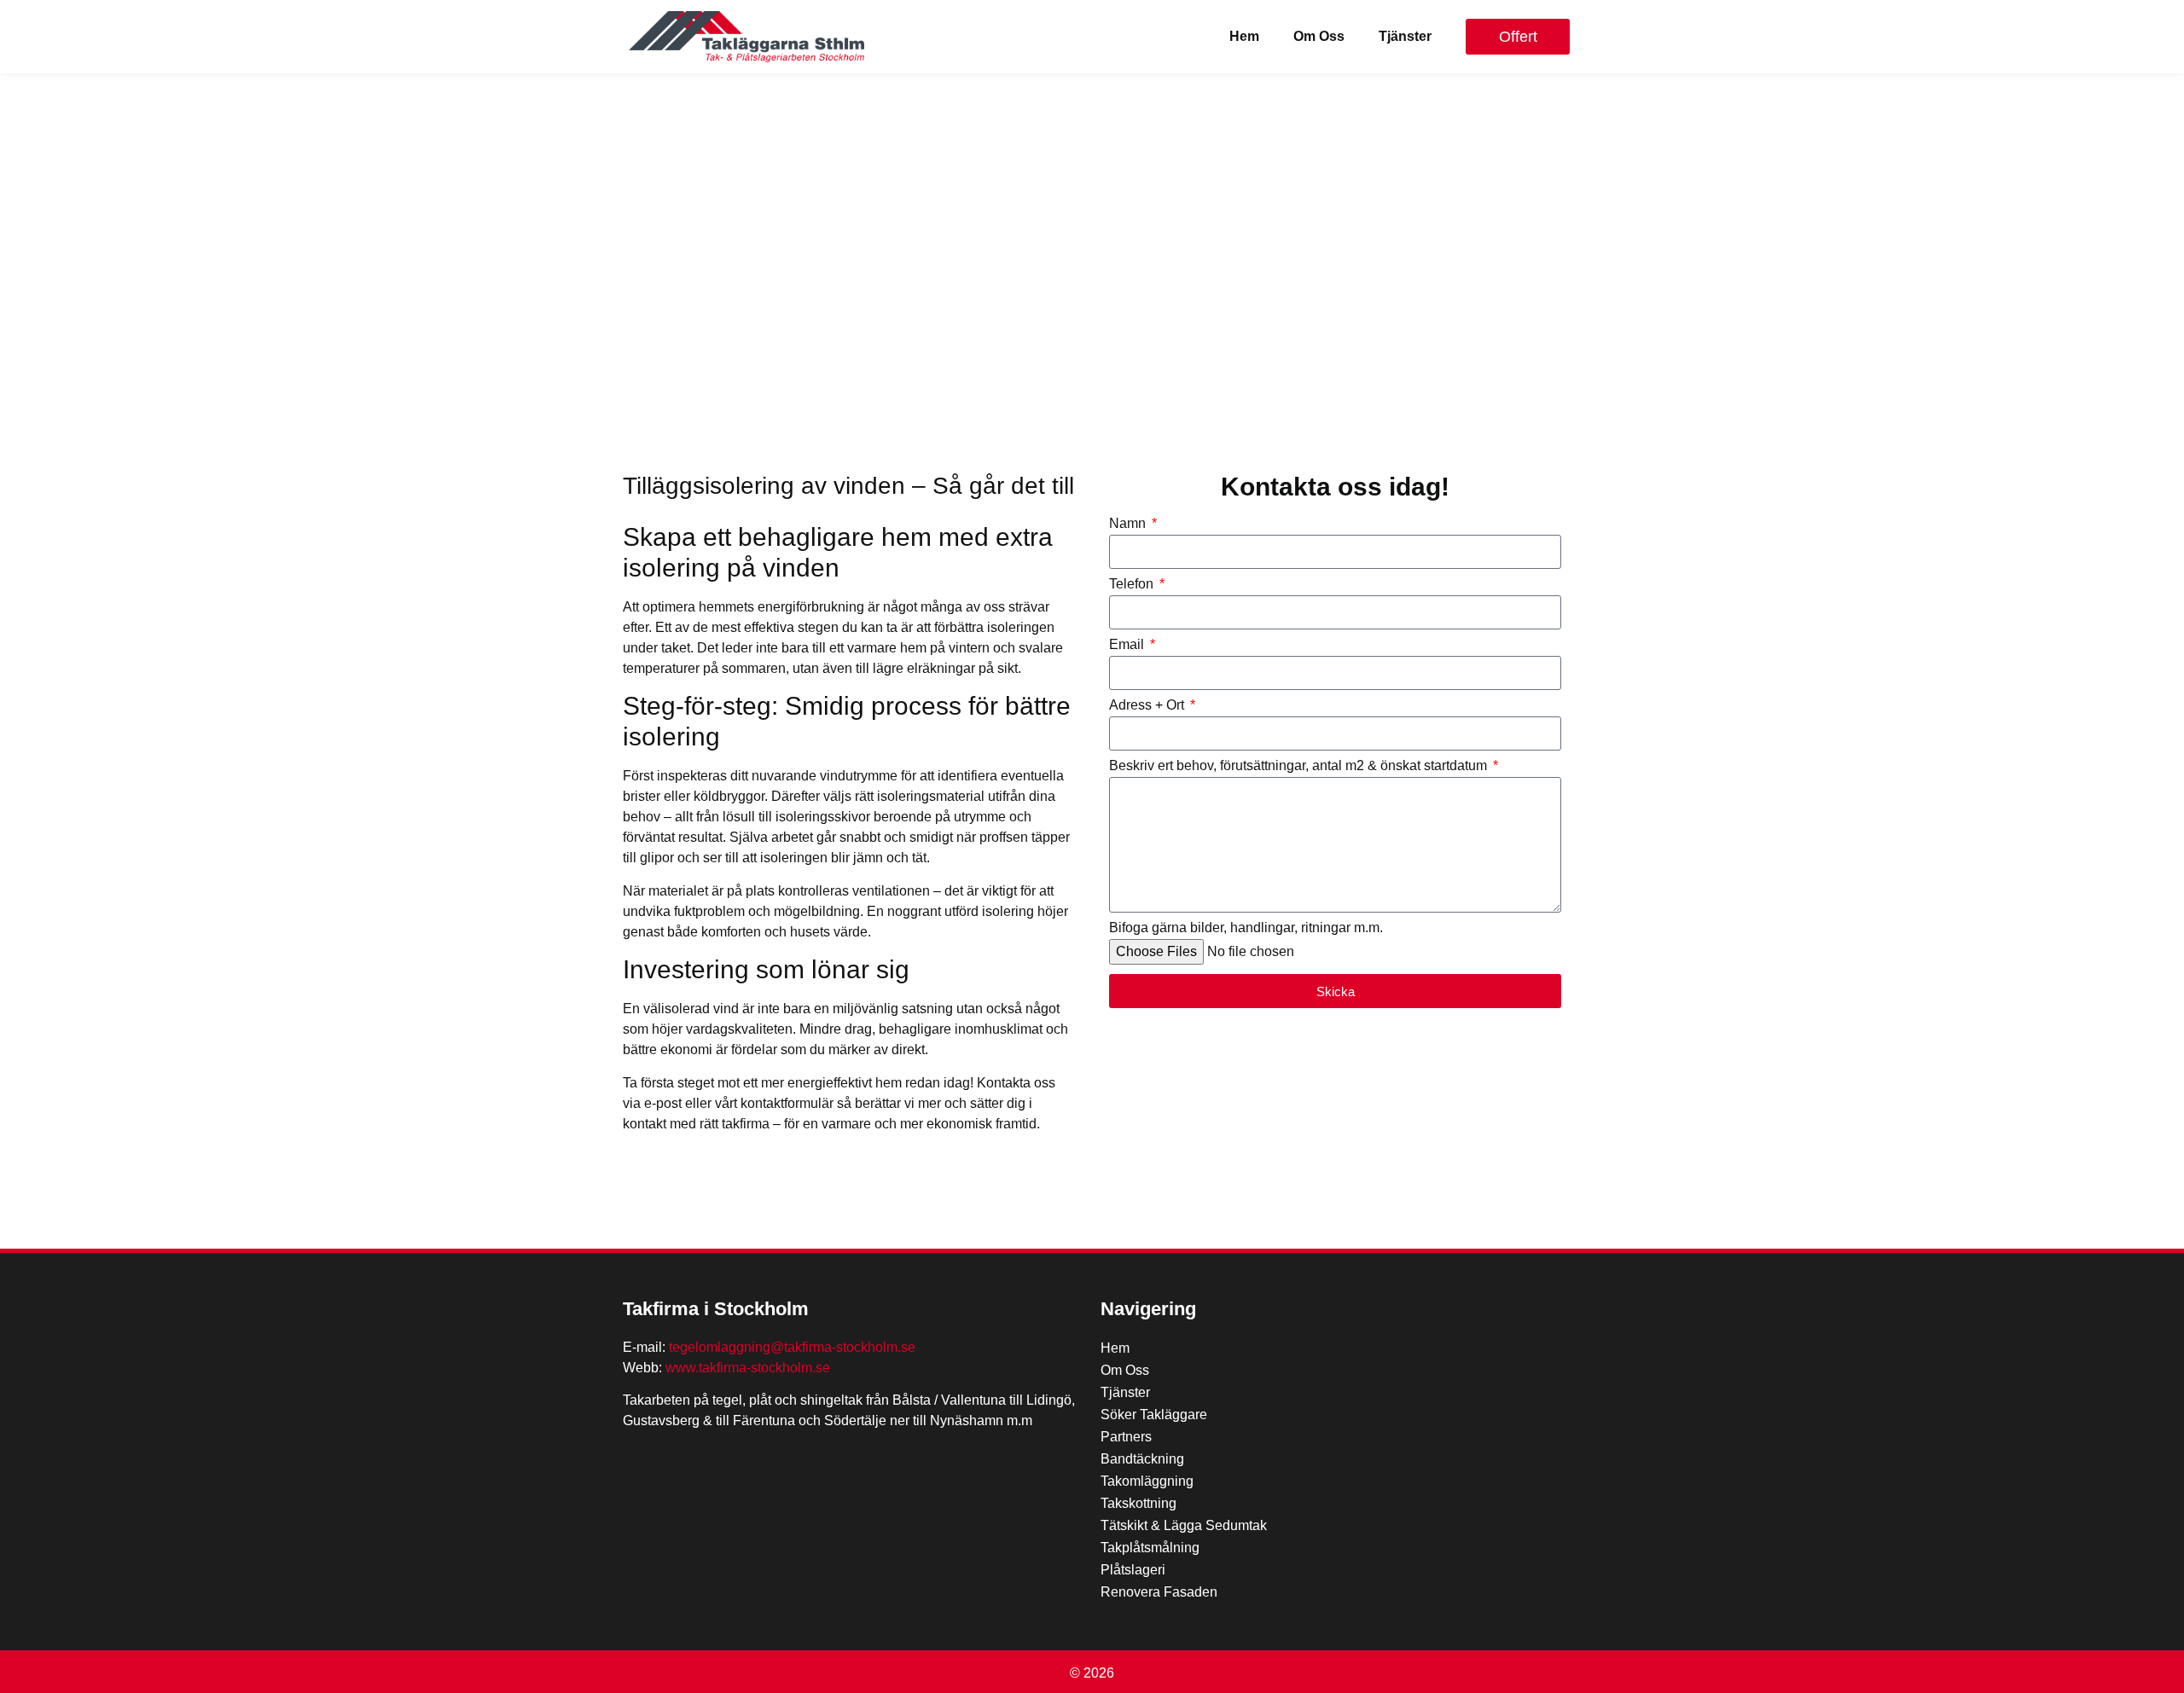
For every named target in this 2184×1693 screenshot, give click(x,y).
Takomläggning (1147, 1481)
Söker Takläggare (1154, 1415)
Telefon (1133, 584)
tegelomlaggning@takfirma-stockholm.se (792, 1347)
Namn (1129, 524)
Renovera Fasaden (1159, 1592)
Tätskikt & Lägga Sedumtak (1184, 1525)
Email (1128, 645)
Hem (1244, 36)
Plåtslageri (1133, 1570)
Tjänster (1405, 36)
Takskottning (1138, 1503)
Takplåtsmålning (1150, 1548)
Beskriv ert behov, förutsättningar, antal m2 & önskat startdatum (1300, 766)
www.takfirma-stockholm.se (748, 1368)
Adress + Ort (1148, 705)
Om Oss (1319, 36)
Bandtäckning (1142, 1459)
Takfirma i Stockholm (716, 1309)
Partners (1126, 1437)
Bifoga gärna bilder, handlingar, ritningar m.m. (1246, 928)
